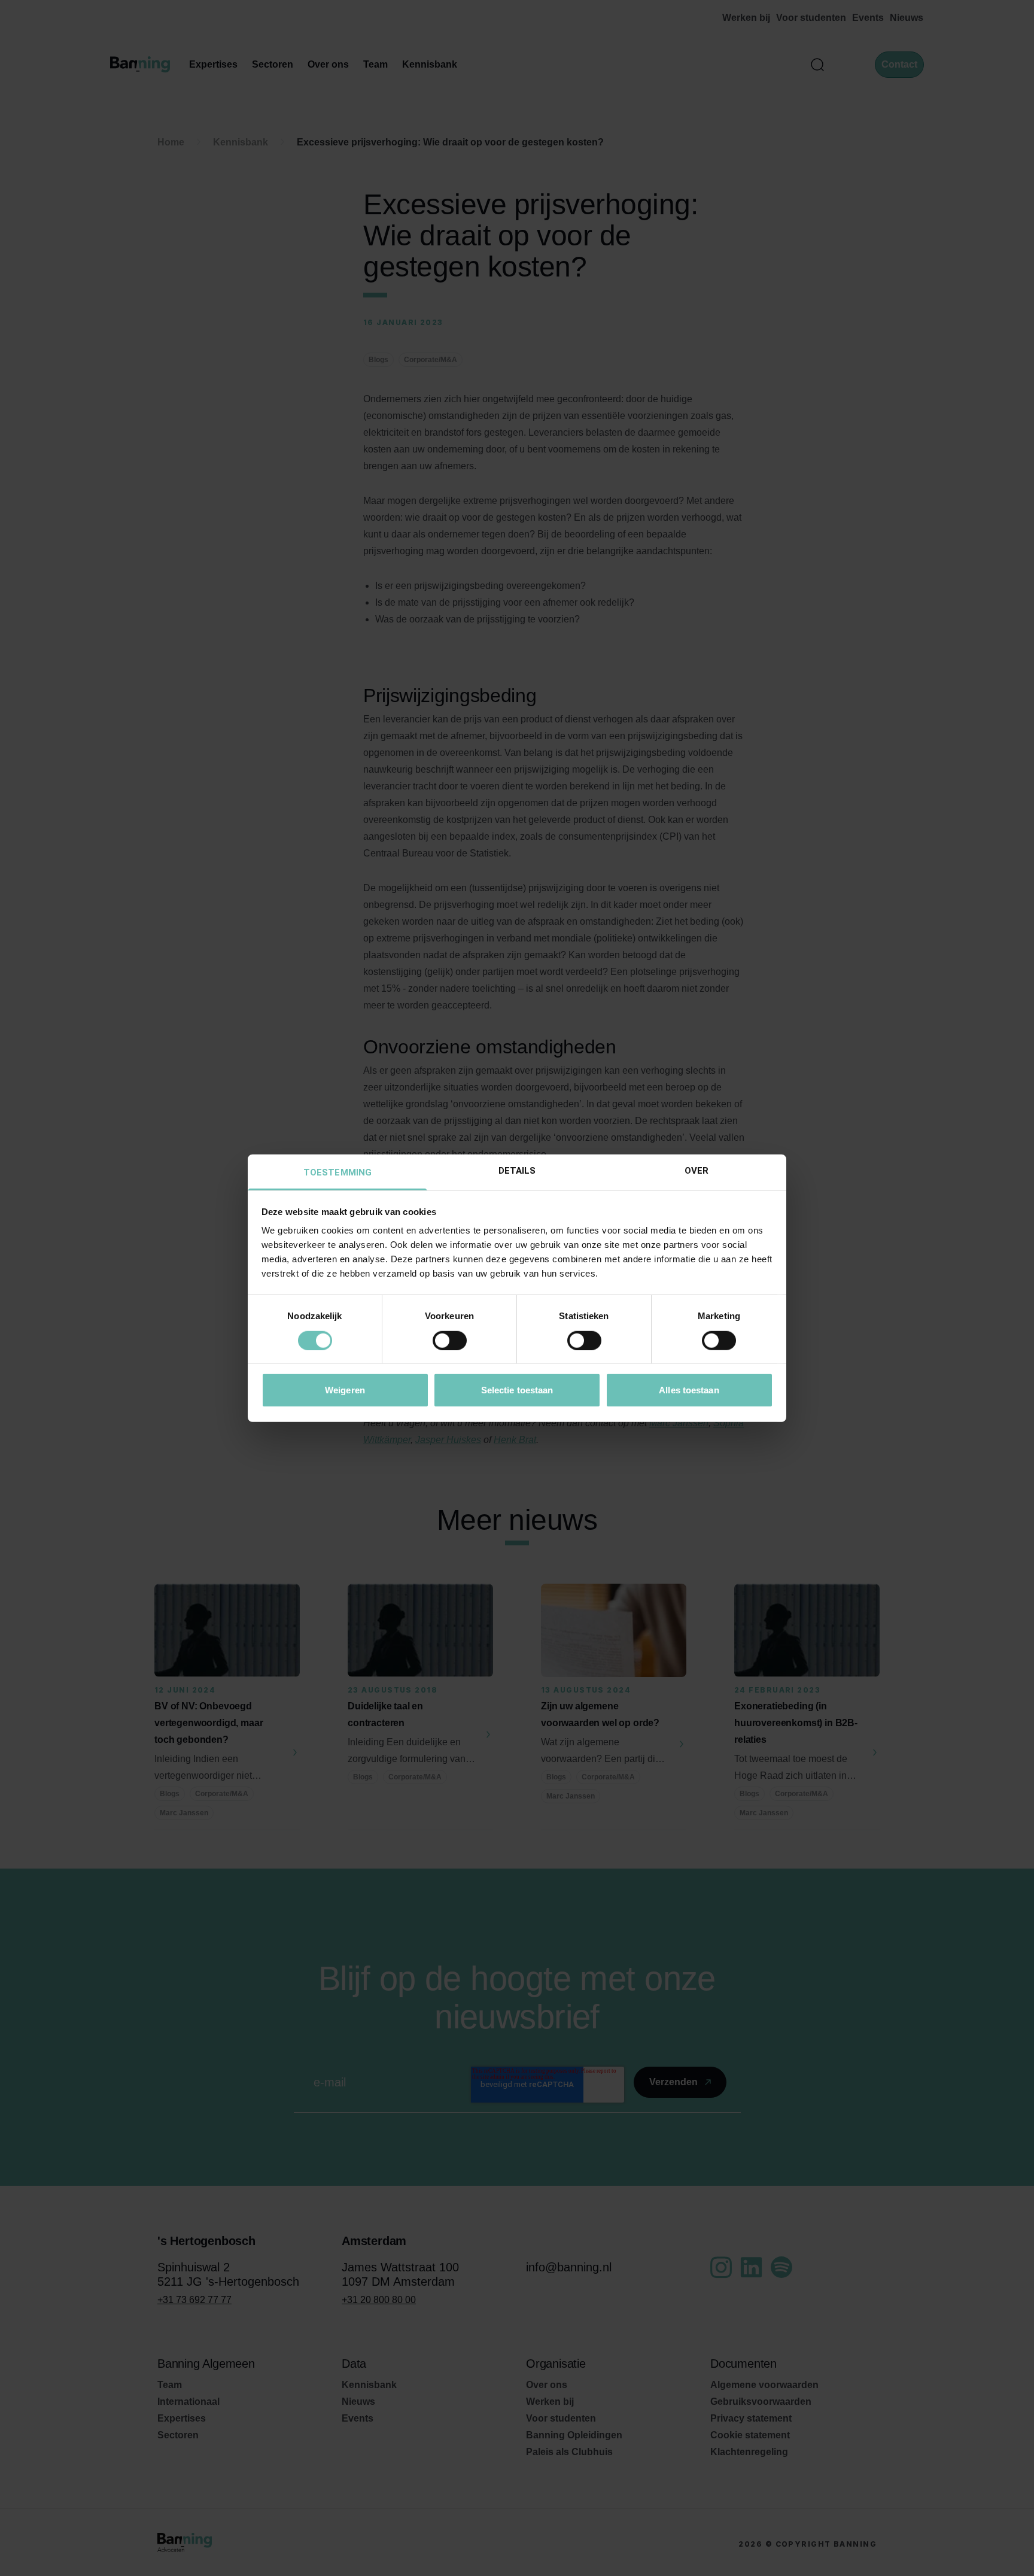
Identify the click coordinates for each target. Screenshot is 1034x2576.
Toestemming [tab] (337, 1172)
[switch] (450, 1340)
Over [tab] (697, 1171)
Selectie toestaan (517, 1390)
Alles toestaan (689, 1390)
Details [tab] (517, 1171)
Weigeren (345, 1390)
